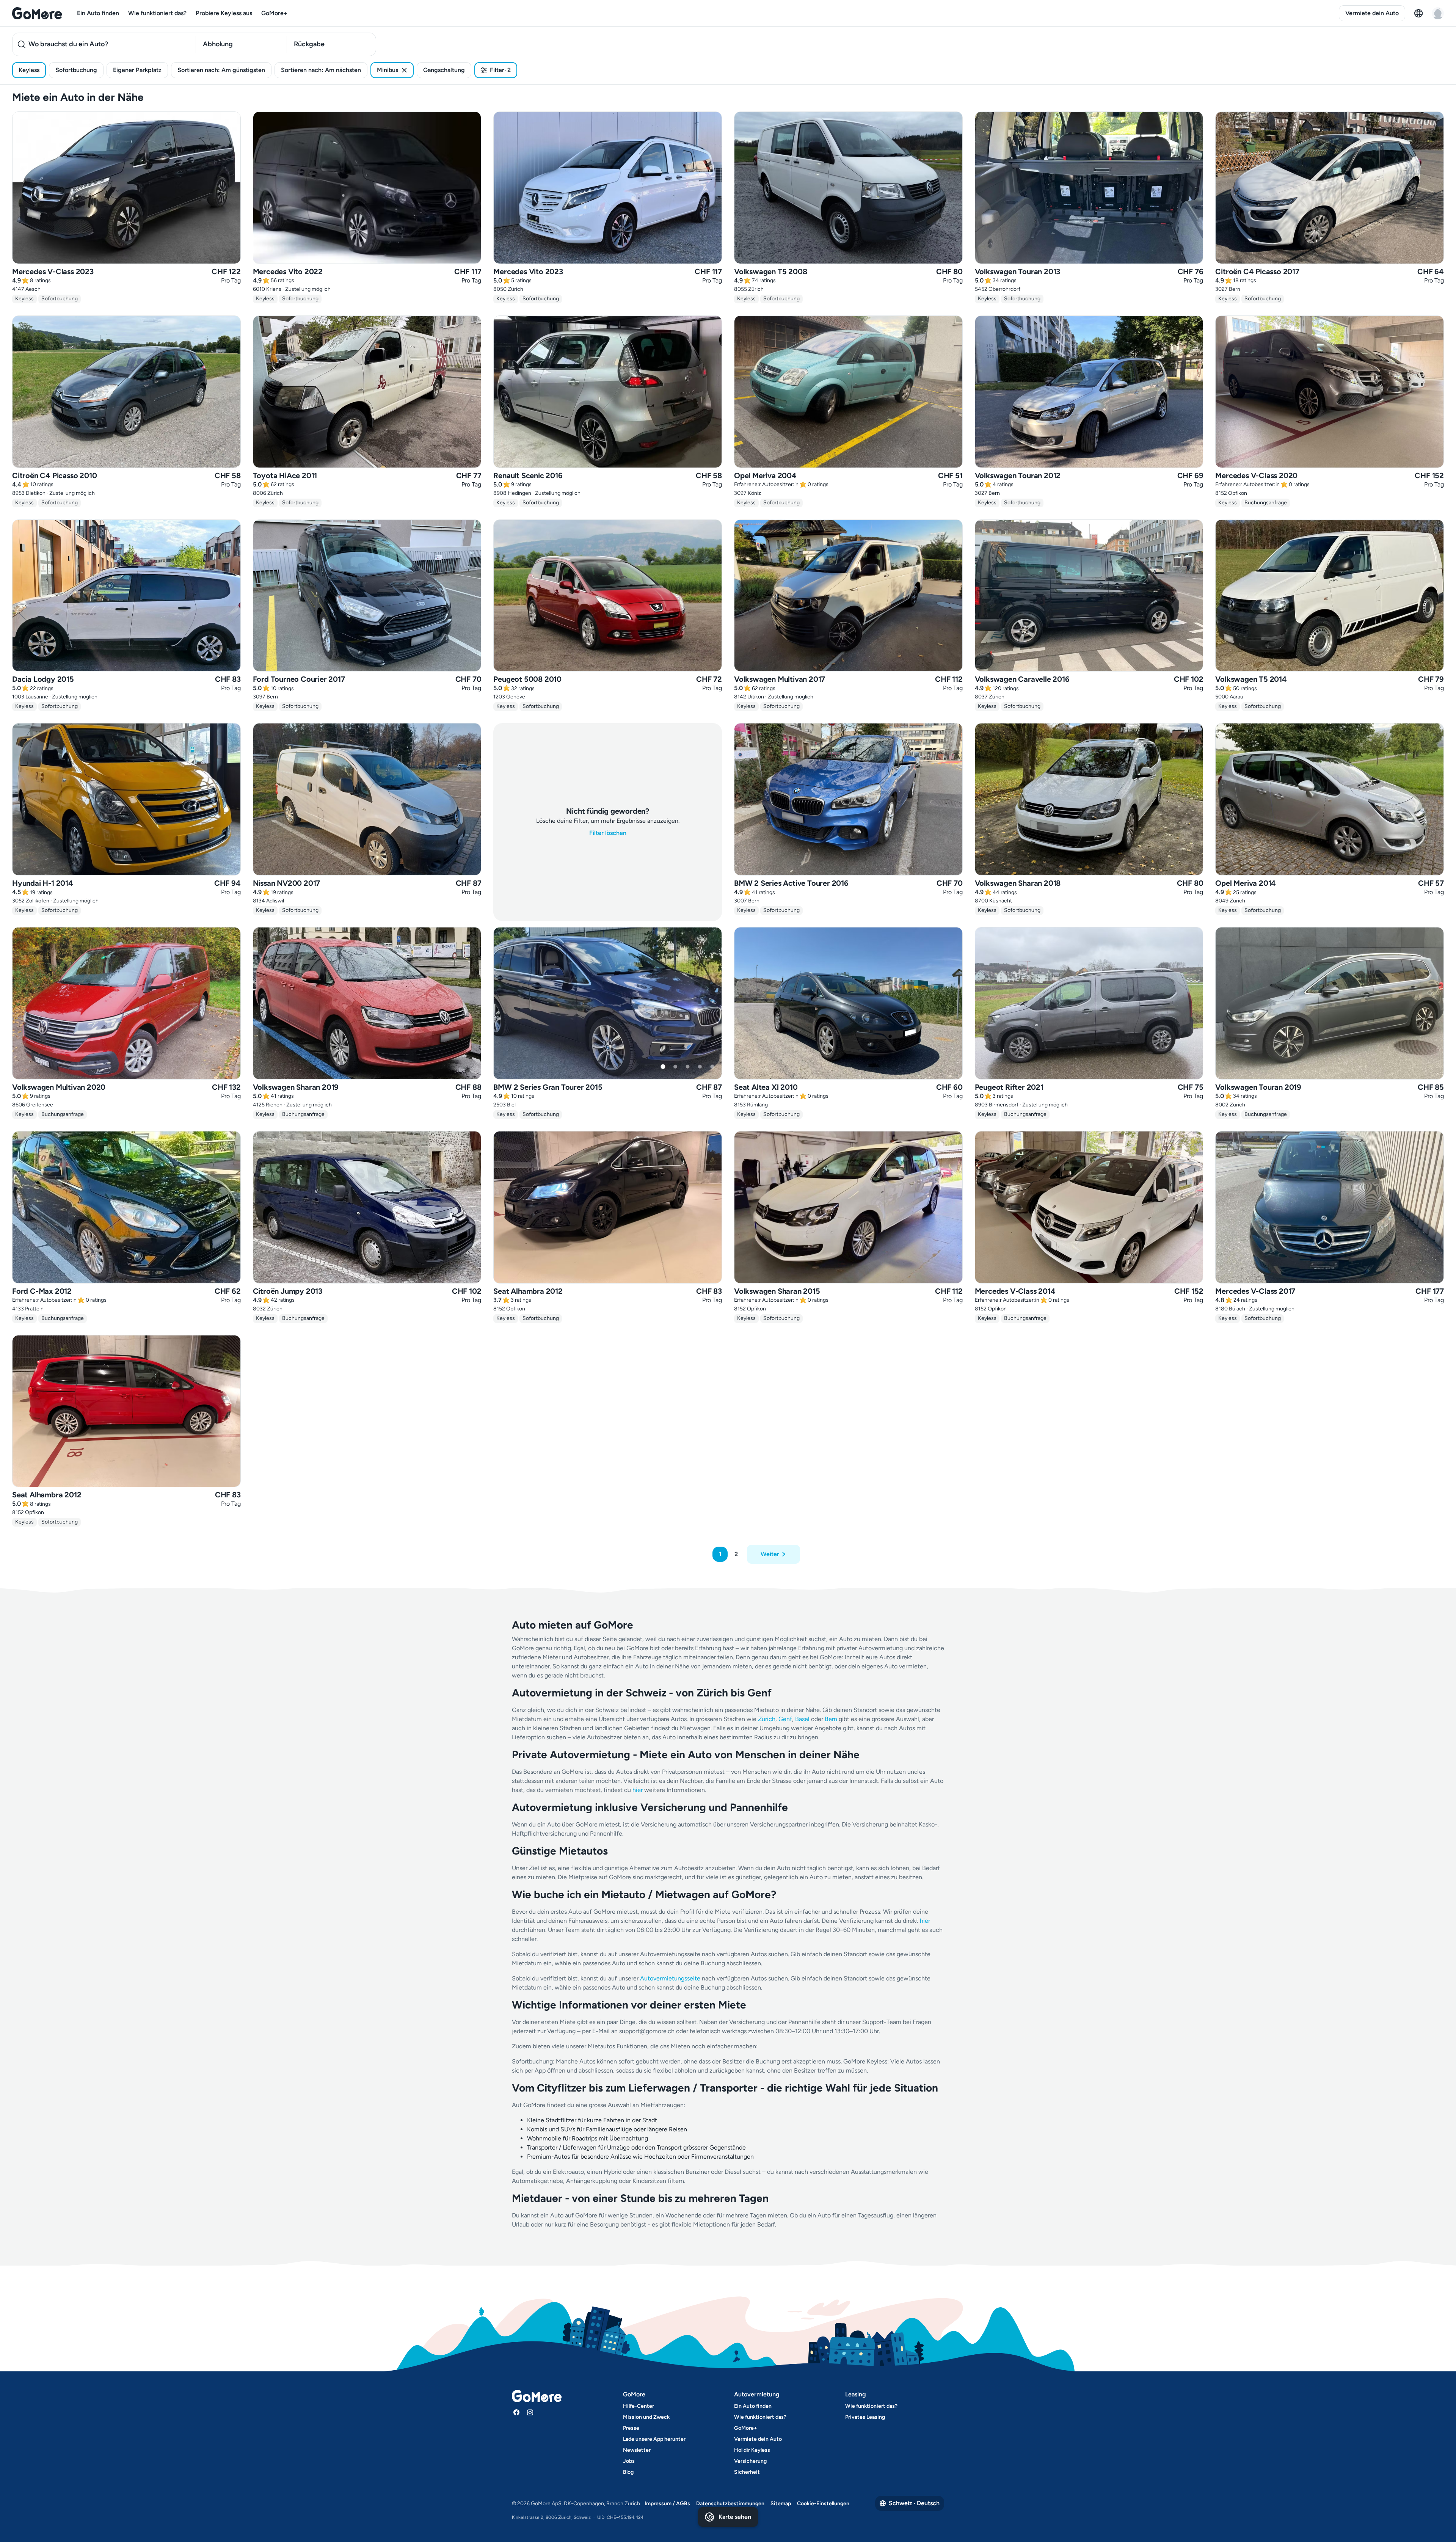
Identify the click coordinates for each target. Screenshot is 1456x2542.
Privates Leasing (865, 2417)
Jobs (629, 2461)
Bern (831, 1719)
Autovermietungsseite (670, 1978)
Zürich (767, 1719)
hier (638, 1790)
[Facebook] (516, 2412)
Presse (631, 2428)
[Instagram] (530, 2412)
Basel (802, 1719)
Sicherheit (747, 2472)
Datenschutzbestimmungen (730, 2504)
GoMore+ (274, 13)
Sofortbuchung (76, 70)
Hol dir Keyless (752, 2450)
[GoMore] (37, 13)
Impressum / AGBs (667, 2504)
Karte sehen (735, 2517)
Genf (785, 1719)
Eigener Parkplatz (137, 70)
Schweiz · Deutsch (914, 2503)
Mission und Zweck (646, 2417)
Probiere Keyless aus (224, 13)
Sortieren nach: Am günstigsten (221, 70)
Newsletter (637, 2450)
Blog (628, 2472)
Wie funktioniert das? (157, 13)
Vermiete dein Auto (1372, 13)
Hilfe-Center (639, 2406)
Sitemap (781, 2504)
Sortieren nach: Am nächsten (321, 70)
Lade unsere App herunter (654, 2439)
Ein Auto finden (98, 13)
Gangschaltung (444, 70)
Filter (500, 70)
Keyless (29, 70)
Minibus (388, 70)
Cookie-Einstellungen (823, 2504)
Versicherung (750, 2461)
